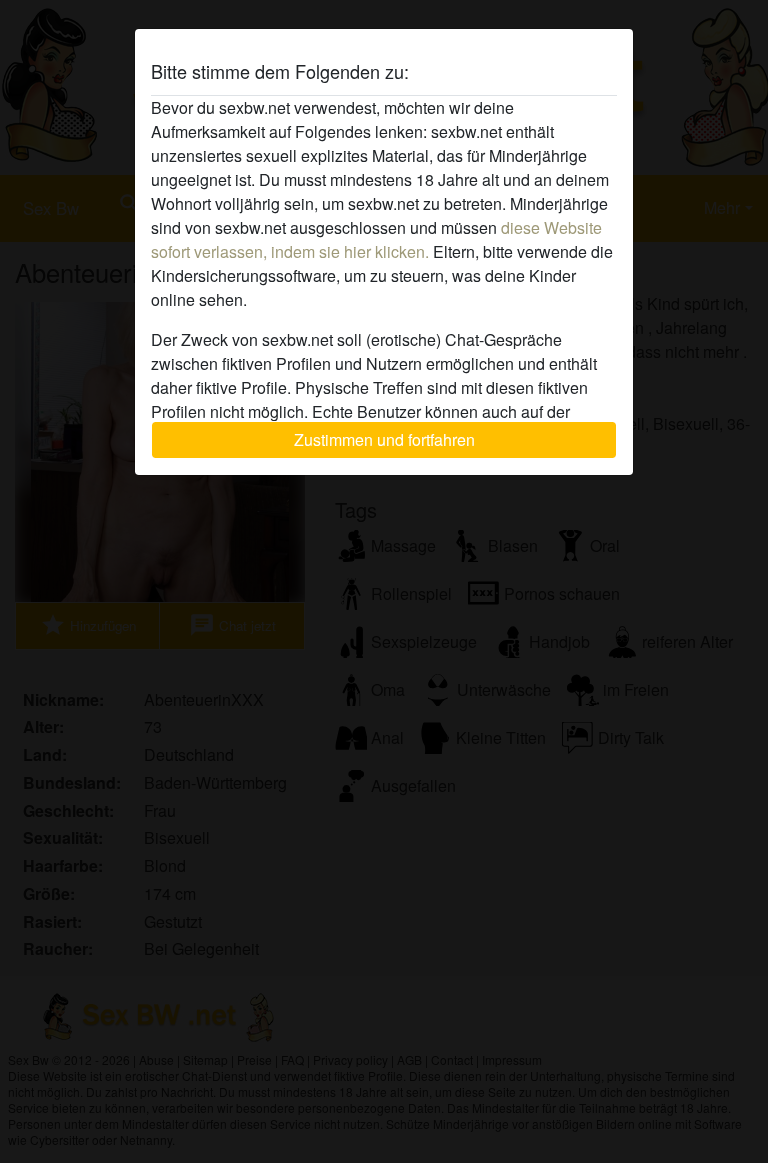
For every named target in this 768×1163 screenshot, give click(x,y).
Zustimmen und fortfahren (384, 439)
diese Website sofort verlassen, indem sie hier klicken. (376, 239)
